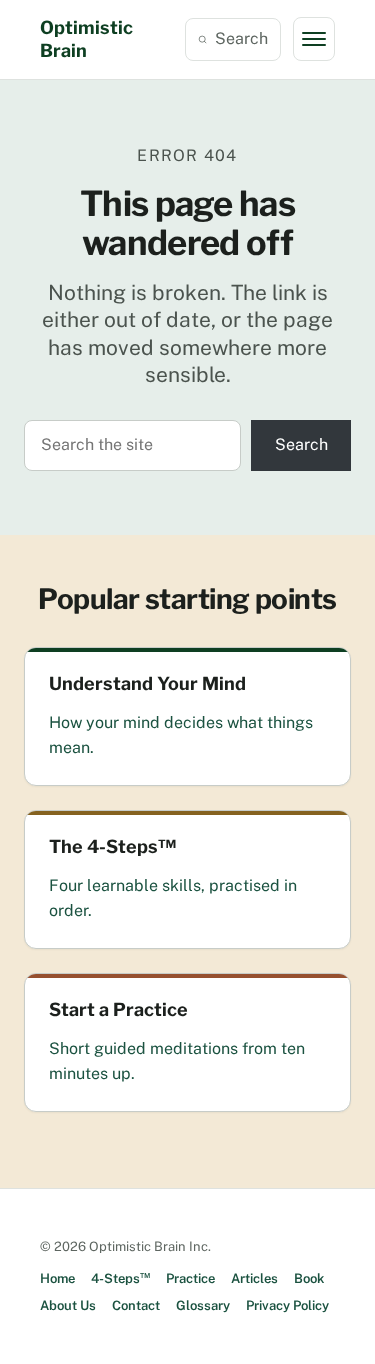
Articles (254, 1278)
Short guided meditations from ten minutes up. (177, 1061)
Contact (136, 1305)
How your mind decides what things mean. (181, 735)
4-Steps (120, 1278)
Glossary (203, 1305)
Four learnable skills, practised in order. (173, 898)
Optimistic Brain (86, 39)
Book (309, 1278)
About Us (68, 1305)
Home (57, 1278)
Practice (190, 1278)
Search (241, 38)
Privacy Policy (287, 1305)
